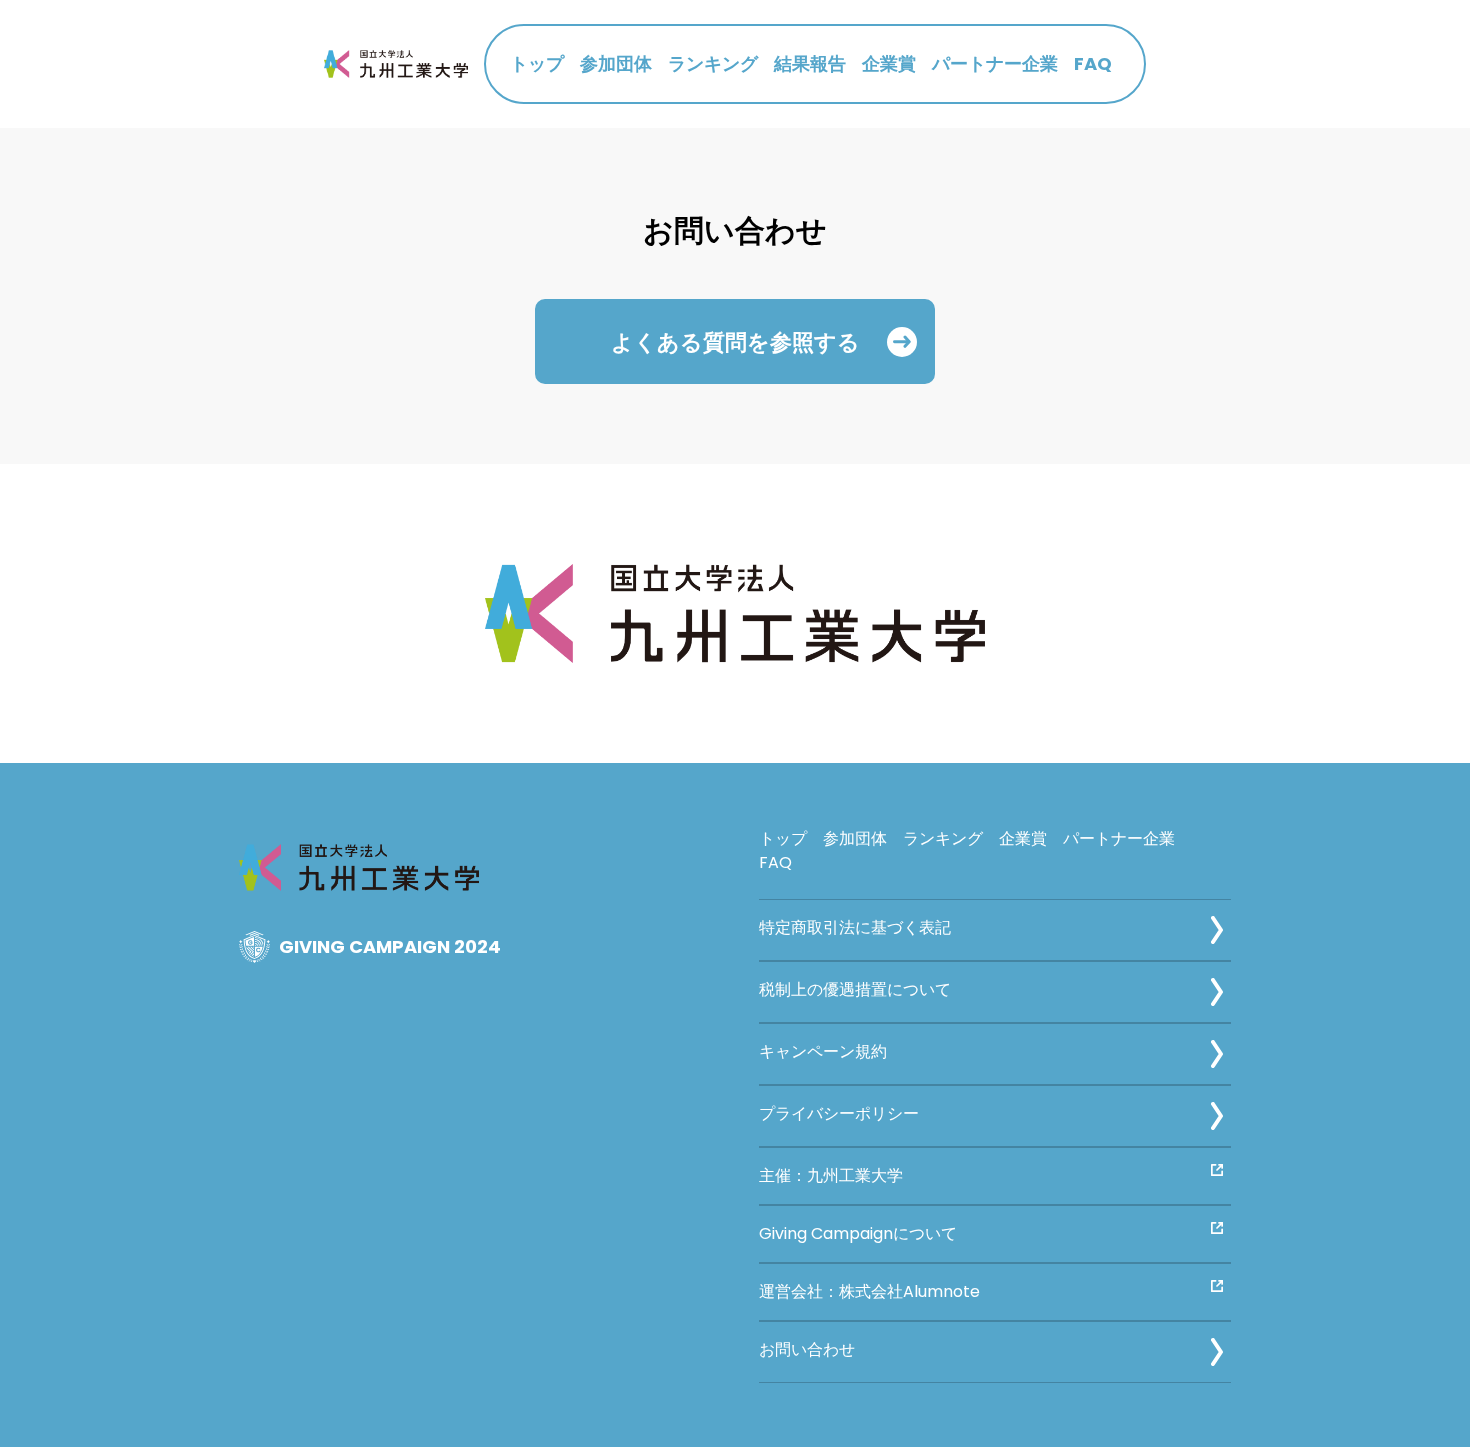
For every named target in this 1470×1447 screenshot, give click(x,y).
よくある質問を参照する (735, 341)
